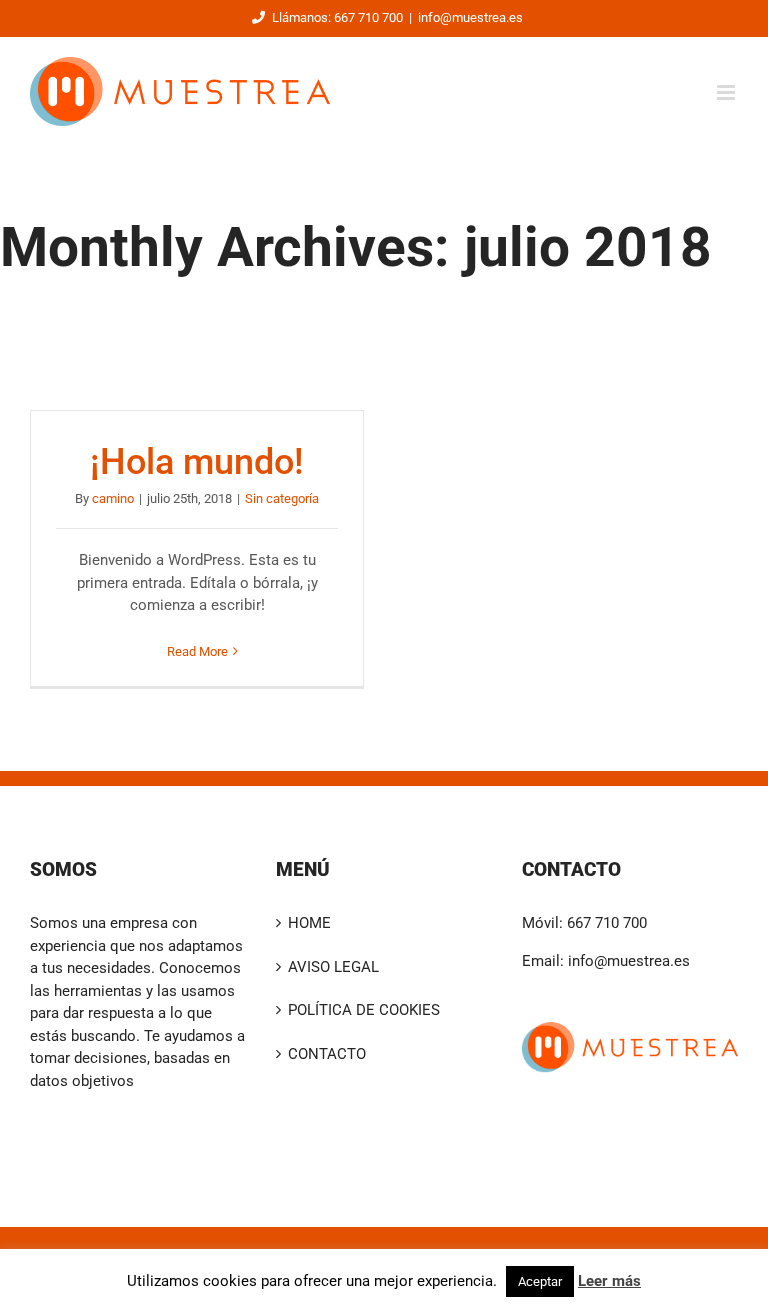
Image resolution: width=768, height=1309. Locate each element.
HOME (309, 923)
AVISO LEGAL (333, 967)
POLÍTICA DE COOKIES (364, 1010)
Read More (197, 651)
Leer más (609, 1281)
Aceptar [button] (540, 1281)
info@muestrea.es (470, 17)
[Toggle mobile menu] (727, 92)
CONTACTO (327, 1054)
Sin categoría (282, 498)
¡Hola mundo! (197, 462)
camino (113, 498)
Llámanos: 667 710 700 (337, 17)
